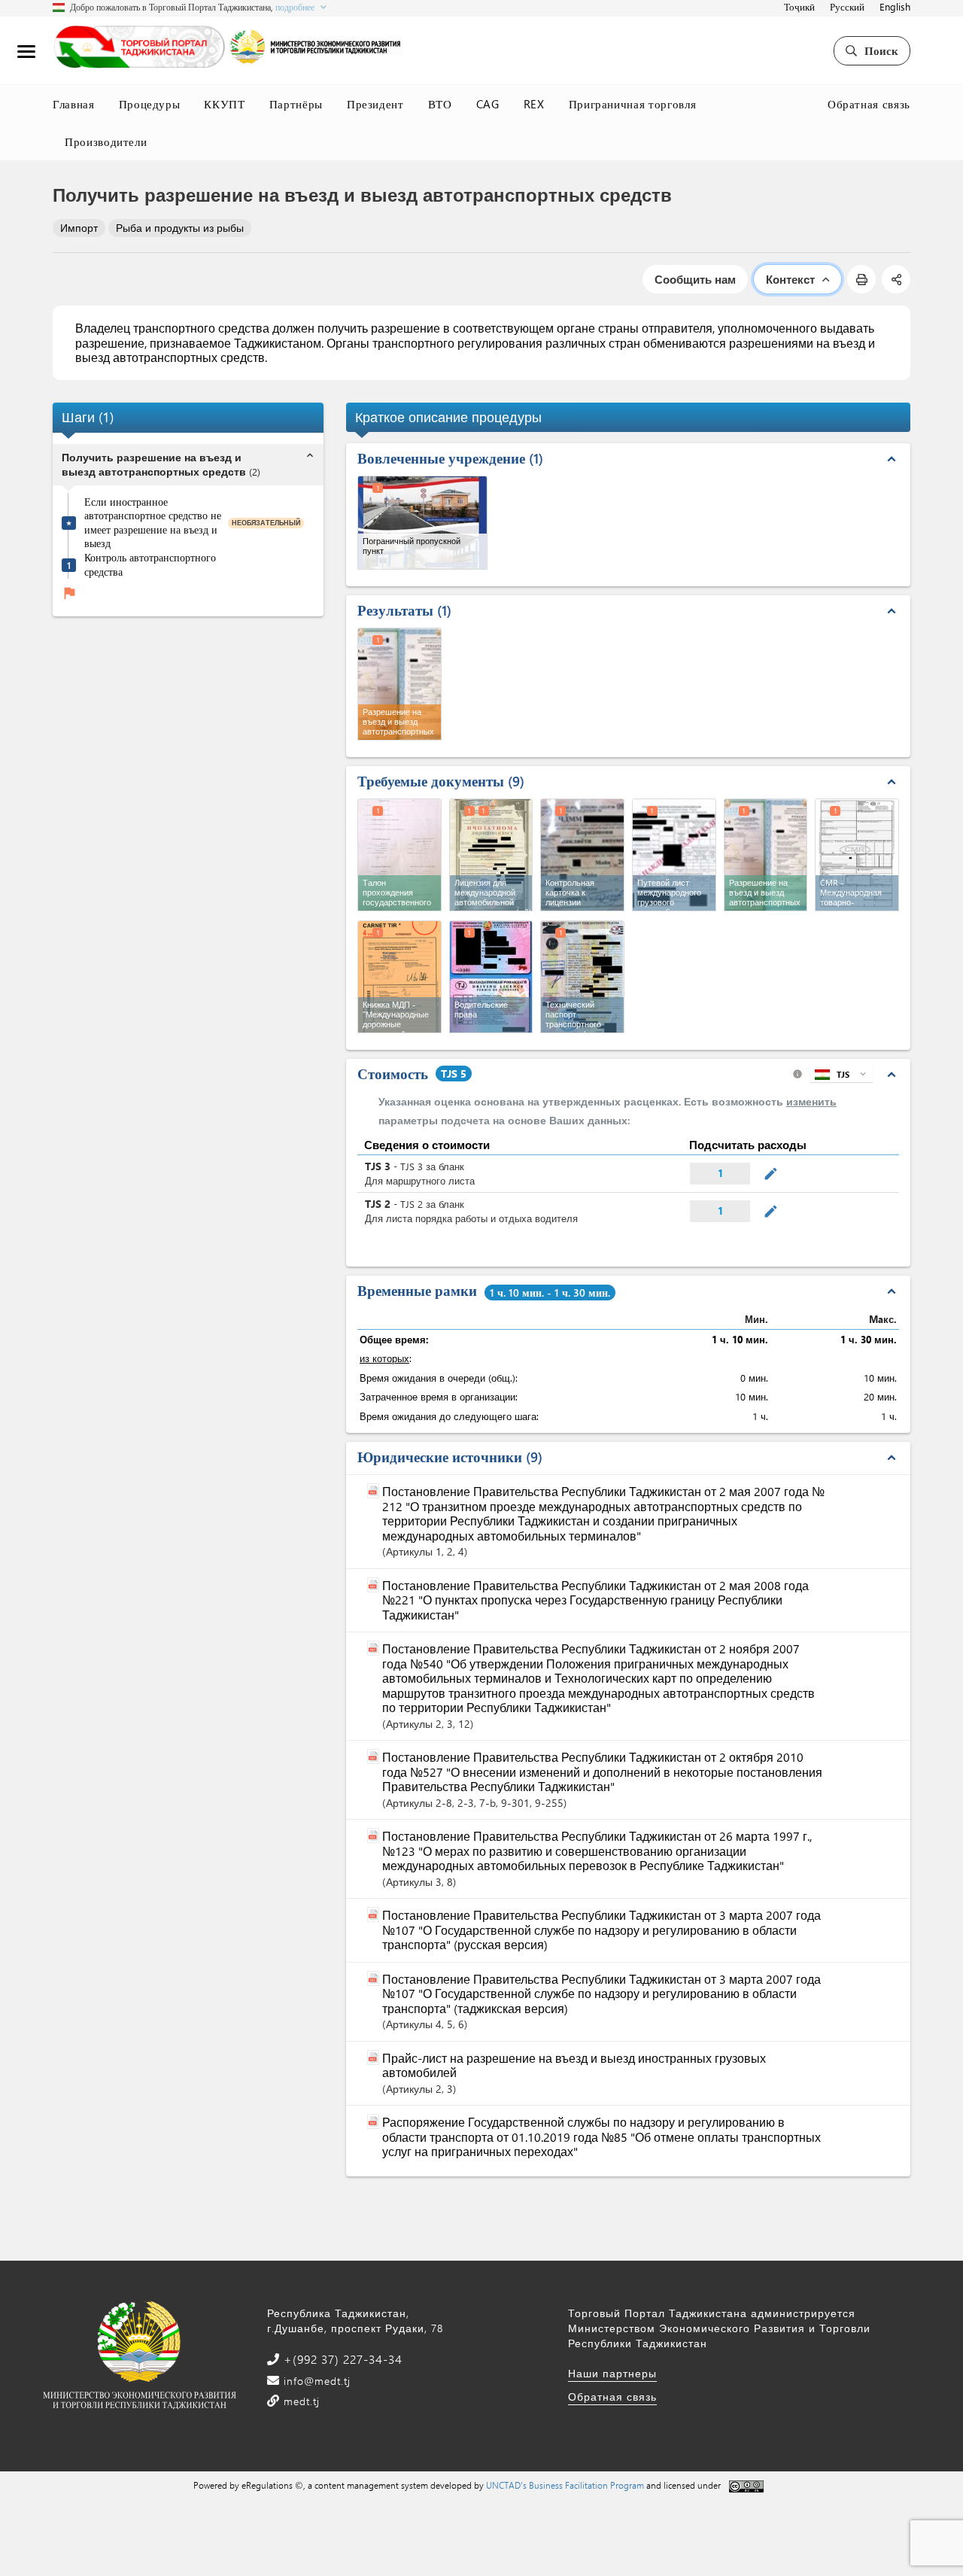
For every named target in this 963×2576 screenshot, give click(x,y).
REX (534, 104)
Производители (106, 141)
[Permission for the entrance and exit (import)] (766, 855)
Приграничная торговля (633, 104)
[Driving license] (491, 977)
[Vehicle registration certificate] (582, 977)
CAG (488, 104)
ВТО (440, 104)
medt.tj (300, 2401)
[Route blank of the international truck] (674, 855)
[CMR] (857, 855)
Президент (375, 104)
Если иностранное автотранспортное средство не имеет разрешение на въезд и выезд (153, 522)
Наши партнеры (612, 2373)
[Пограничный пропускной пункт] (422, 523)
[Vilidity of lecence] (582, 855)
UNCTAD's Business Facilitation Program (565, 2485)
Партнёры (296, 104)
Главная (74, 104)
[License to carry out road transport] (491, 855)
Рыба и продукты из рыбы (180, 228)
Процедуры (150, 104)
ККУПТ (224, 104)
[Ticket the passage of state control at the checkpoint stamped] (399, 855)
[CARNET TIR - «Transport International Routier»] (399, 977)
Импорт (79, 228)
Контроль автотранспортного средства (150, 565)
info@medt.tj (315, 2381)
